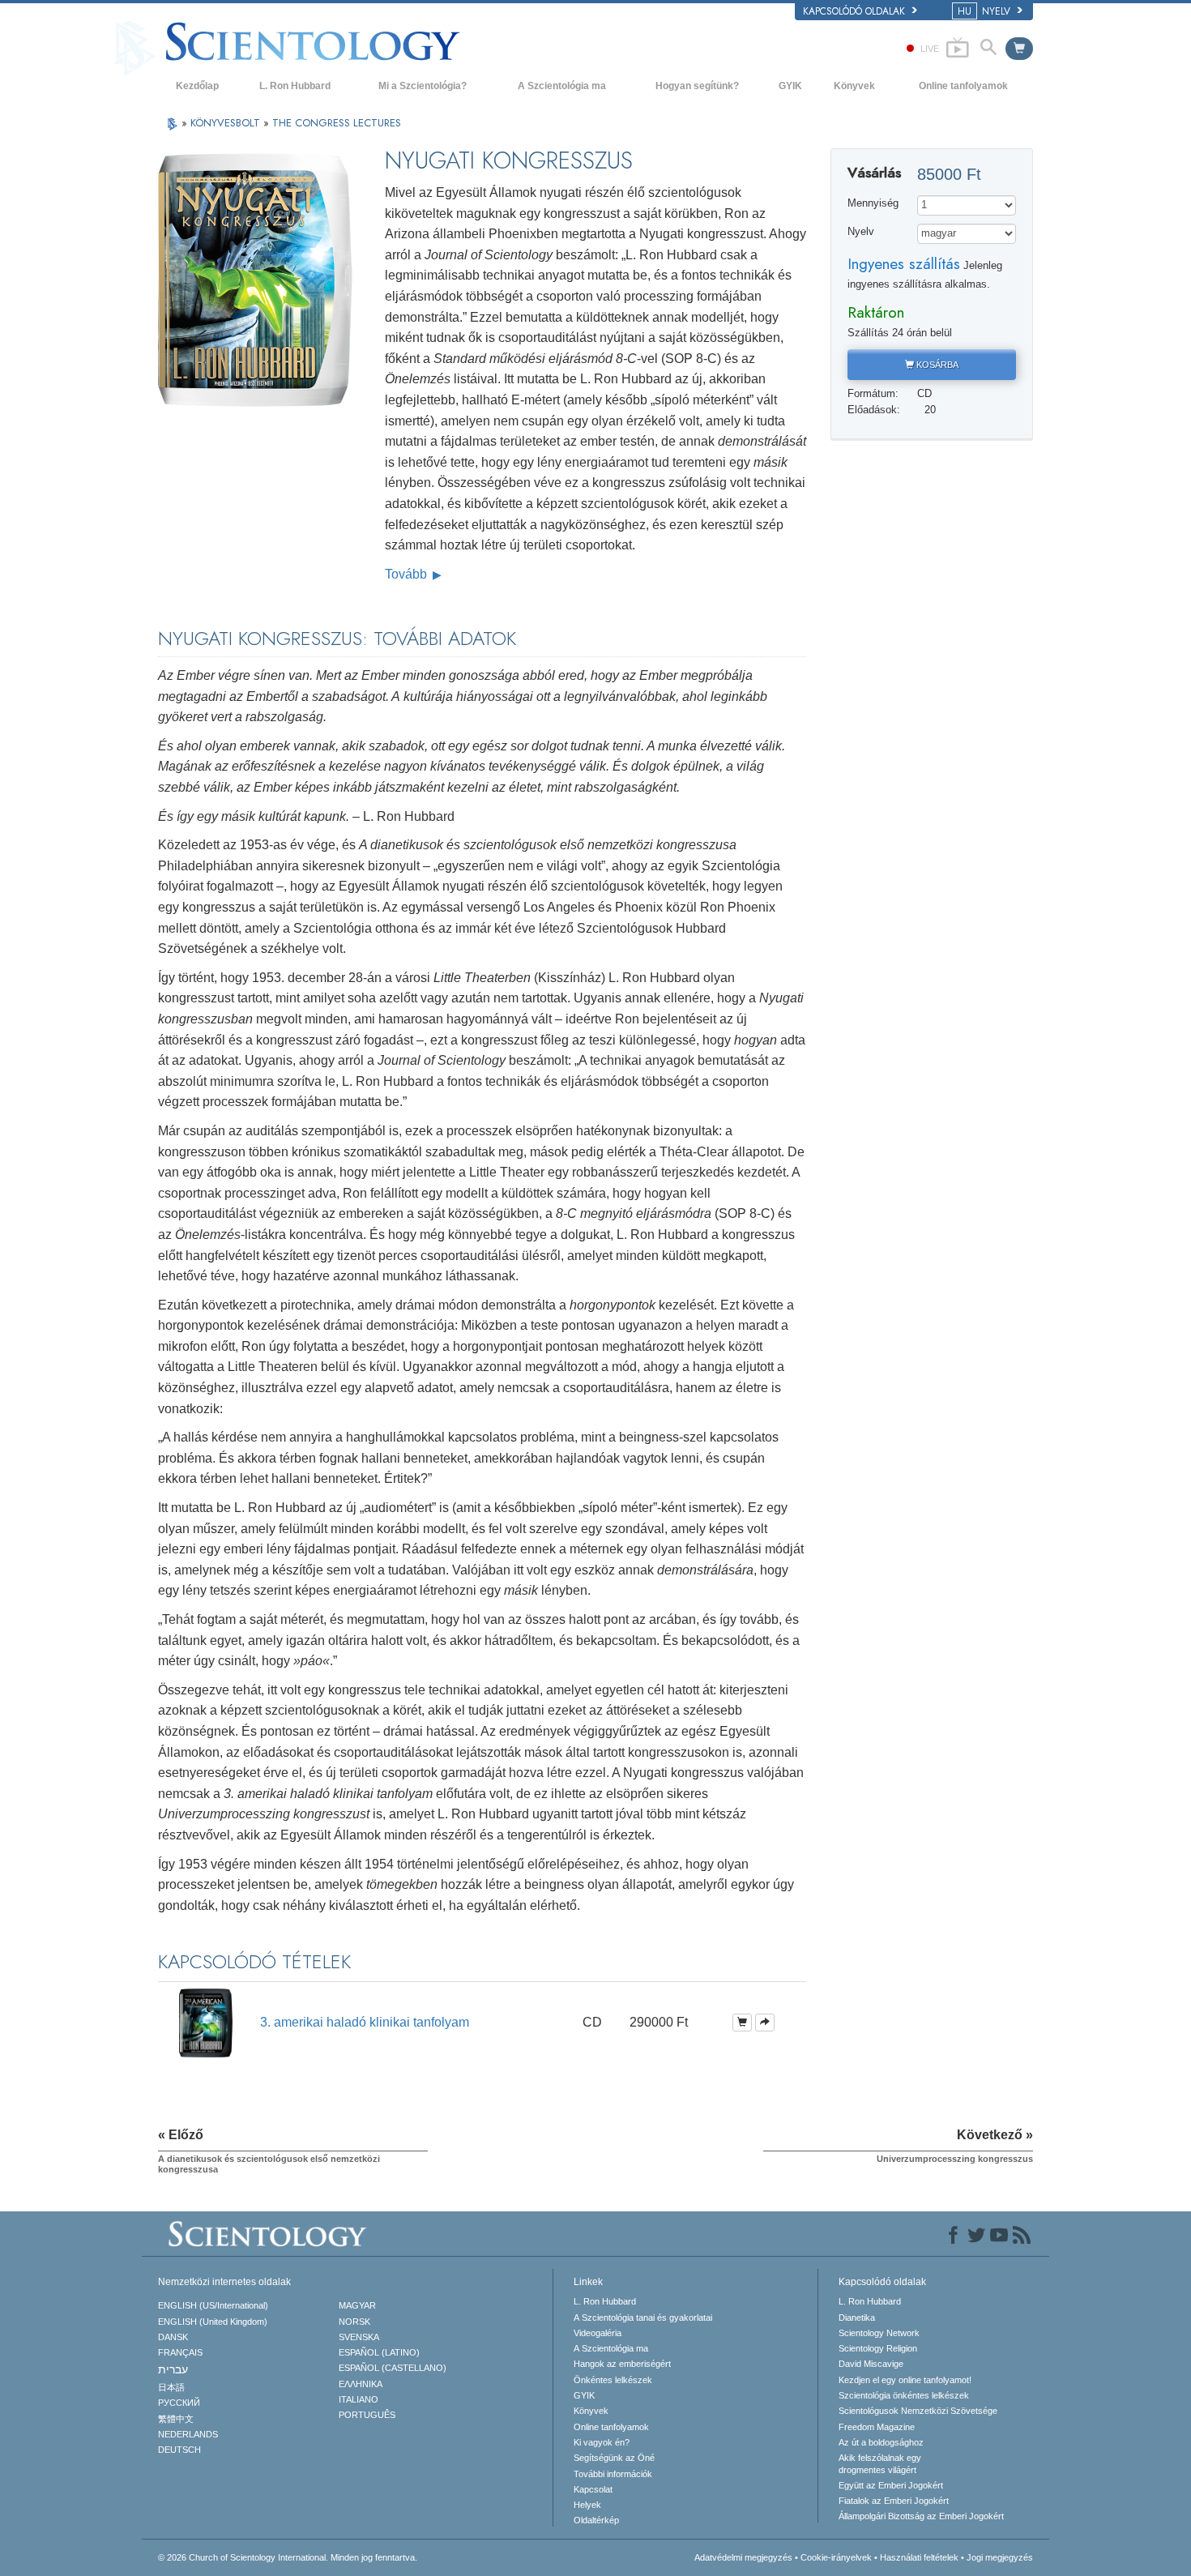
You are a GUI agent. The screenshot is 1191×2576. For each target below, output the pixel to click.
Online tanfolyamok (963, 86)
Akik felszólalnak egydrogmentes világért (880, 2463)
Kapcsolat (593, 2489)
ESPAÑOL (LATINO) (379, 2352)
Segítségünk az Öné (614, 2458)
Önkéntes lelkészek (613, 2380)
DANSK (173, 2337)
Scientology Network (879, 2333)
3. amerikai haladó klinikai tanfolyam (365, 2022)
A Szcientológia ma (562, 86)
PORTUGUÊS (367, 2415)
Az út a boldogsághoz (881, 2442)
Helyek (587, 2505)
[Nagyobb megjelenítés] (765, 2023)
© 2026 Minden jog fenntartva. (288, 2557)
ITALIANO (359, 2399)
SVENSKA (359, 2337)
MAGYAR (357, 2305)
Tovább (408, 574)
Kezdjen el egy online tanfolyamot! (905, 2380)
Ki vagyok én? (602, 2442)
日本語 (171, 2387)
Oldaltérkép (596, 2520)
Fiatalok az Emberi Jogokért (894, 2501)
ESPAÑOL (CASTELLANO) (393, 2368)
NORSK (354, 2322)
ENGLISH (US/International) (213, 2305)
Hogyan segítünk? (697, 86)
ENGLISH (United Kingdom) (213, 2322)
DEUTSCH (179, 2450)
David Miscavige (871, 2364)
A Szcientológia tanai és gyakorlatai (643, 2318)
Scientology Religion (878, 2348)
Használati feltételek (919, 2557)
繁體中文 (176, 2419)
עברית (173, 2369)
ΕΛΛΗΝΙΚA (361, 2384)
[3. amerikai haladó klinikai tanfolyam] (205, 2021)
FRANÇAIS (180, 2352)
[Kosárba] (742, 2023)
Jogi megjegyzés (1000, 2557)
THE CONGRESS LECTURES (337, 123)
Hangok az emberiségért (622, 2364)
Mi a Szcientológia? (423, 86)
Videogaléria (598, 2333)
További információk (613, 2474)
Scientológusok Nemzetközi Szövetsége (918, 2411)
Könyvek (854, 86)
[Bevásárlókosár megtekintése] (1019, 49)
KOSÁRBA (936, 365)
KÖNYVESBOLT (227, 123)
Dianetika (857, 2318)
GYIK (790, 86)
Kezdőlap (197, 86)
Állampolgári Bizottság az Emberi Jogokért (921, 2516)
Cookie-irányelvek (836, 2557)
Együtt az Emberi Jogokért (891, 2485)
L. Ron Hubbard (295, 86)
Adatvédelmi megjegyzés (743, 2557)
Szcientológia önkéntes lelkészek (904, 2395)
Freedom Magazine (877, 2427)
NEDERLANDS (188, 2434)
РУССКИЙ (179, 2403)
